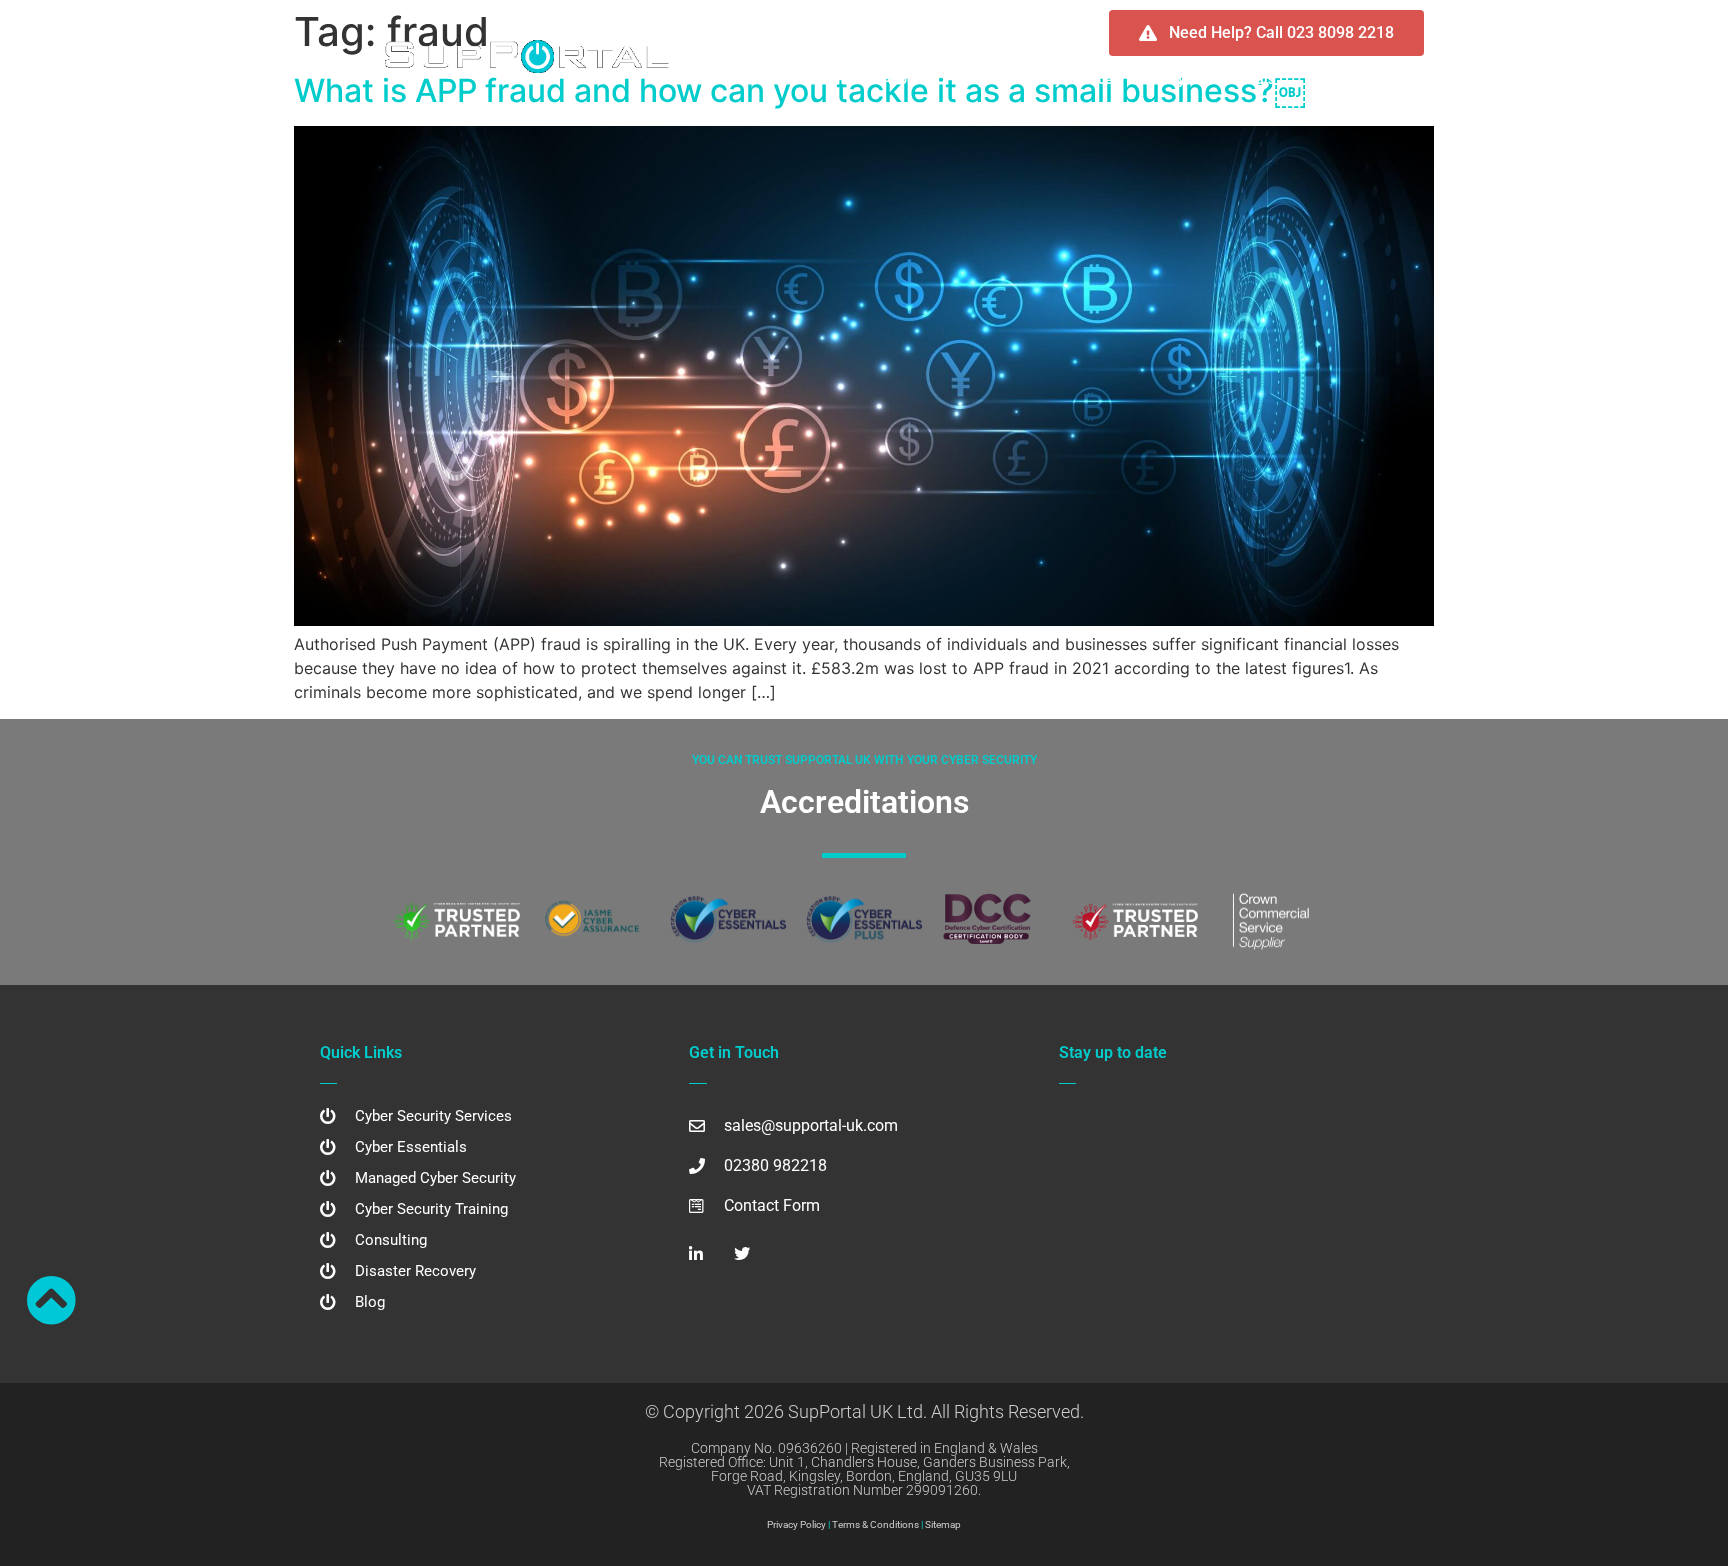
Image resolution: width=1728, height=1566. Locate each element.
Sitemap (943, 1524)
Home (833, 79)
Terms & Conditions (875, 1524)
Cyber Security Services (1044, 79)
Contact (1389, 79)
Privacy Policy (796, 1524)
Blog (1319, 79)
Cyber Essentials (1222, 79)
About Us (910, 79)
